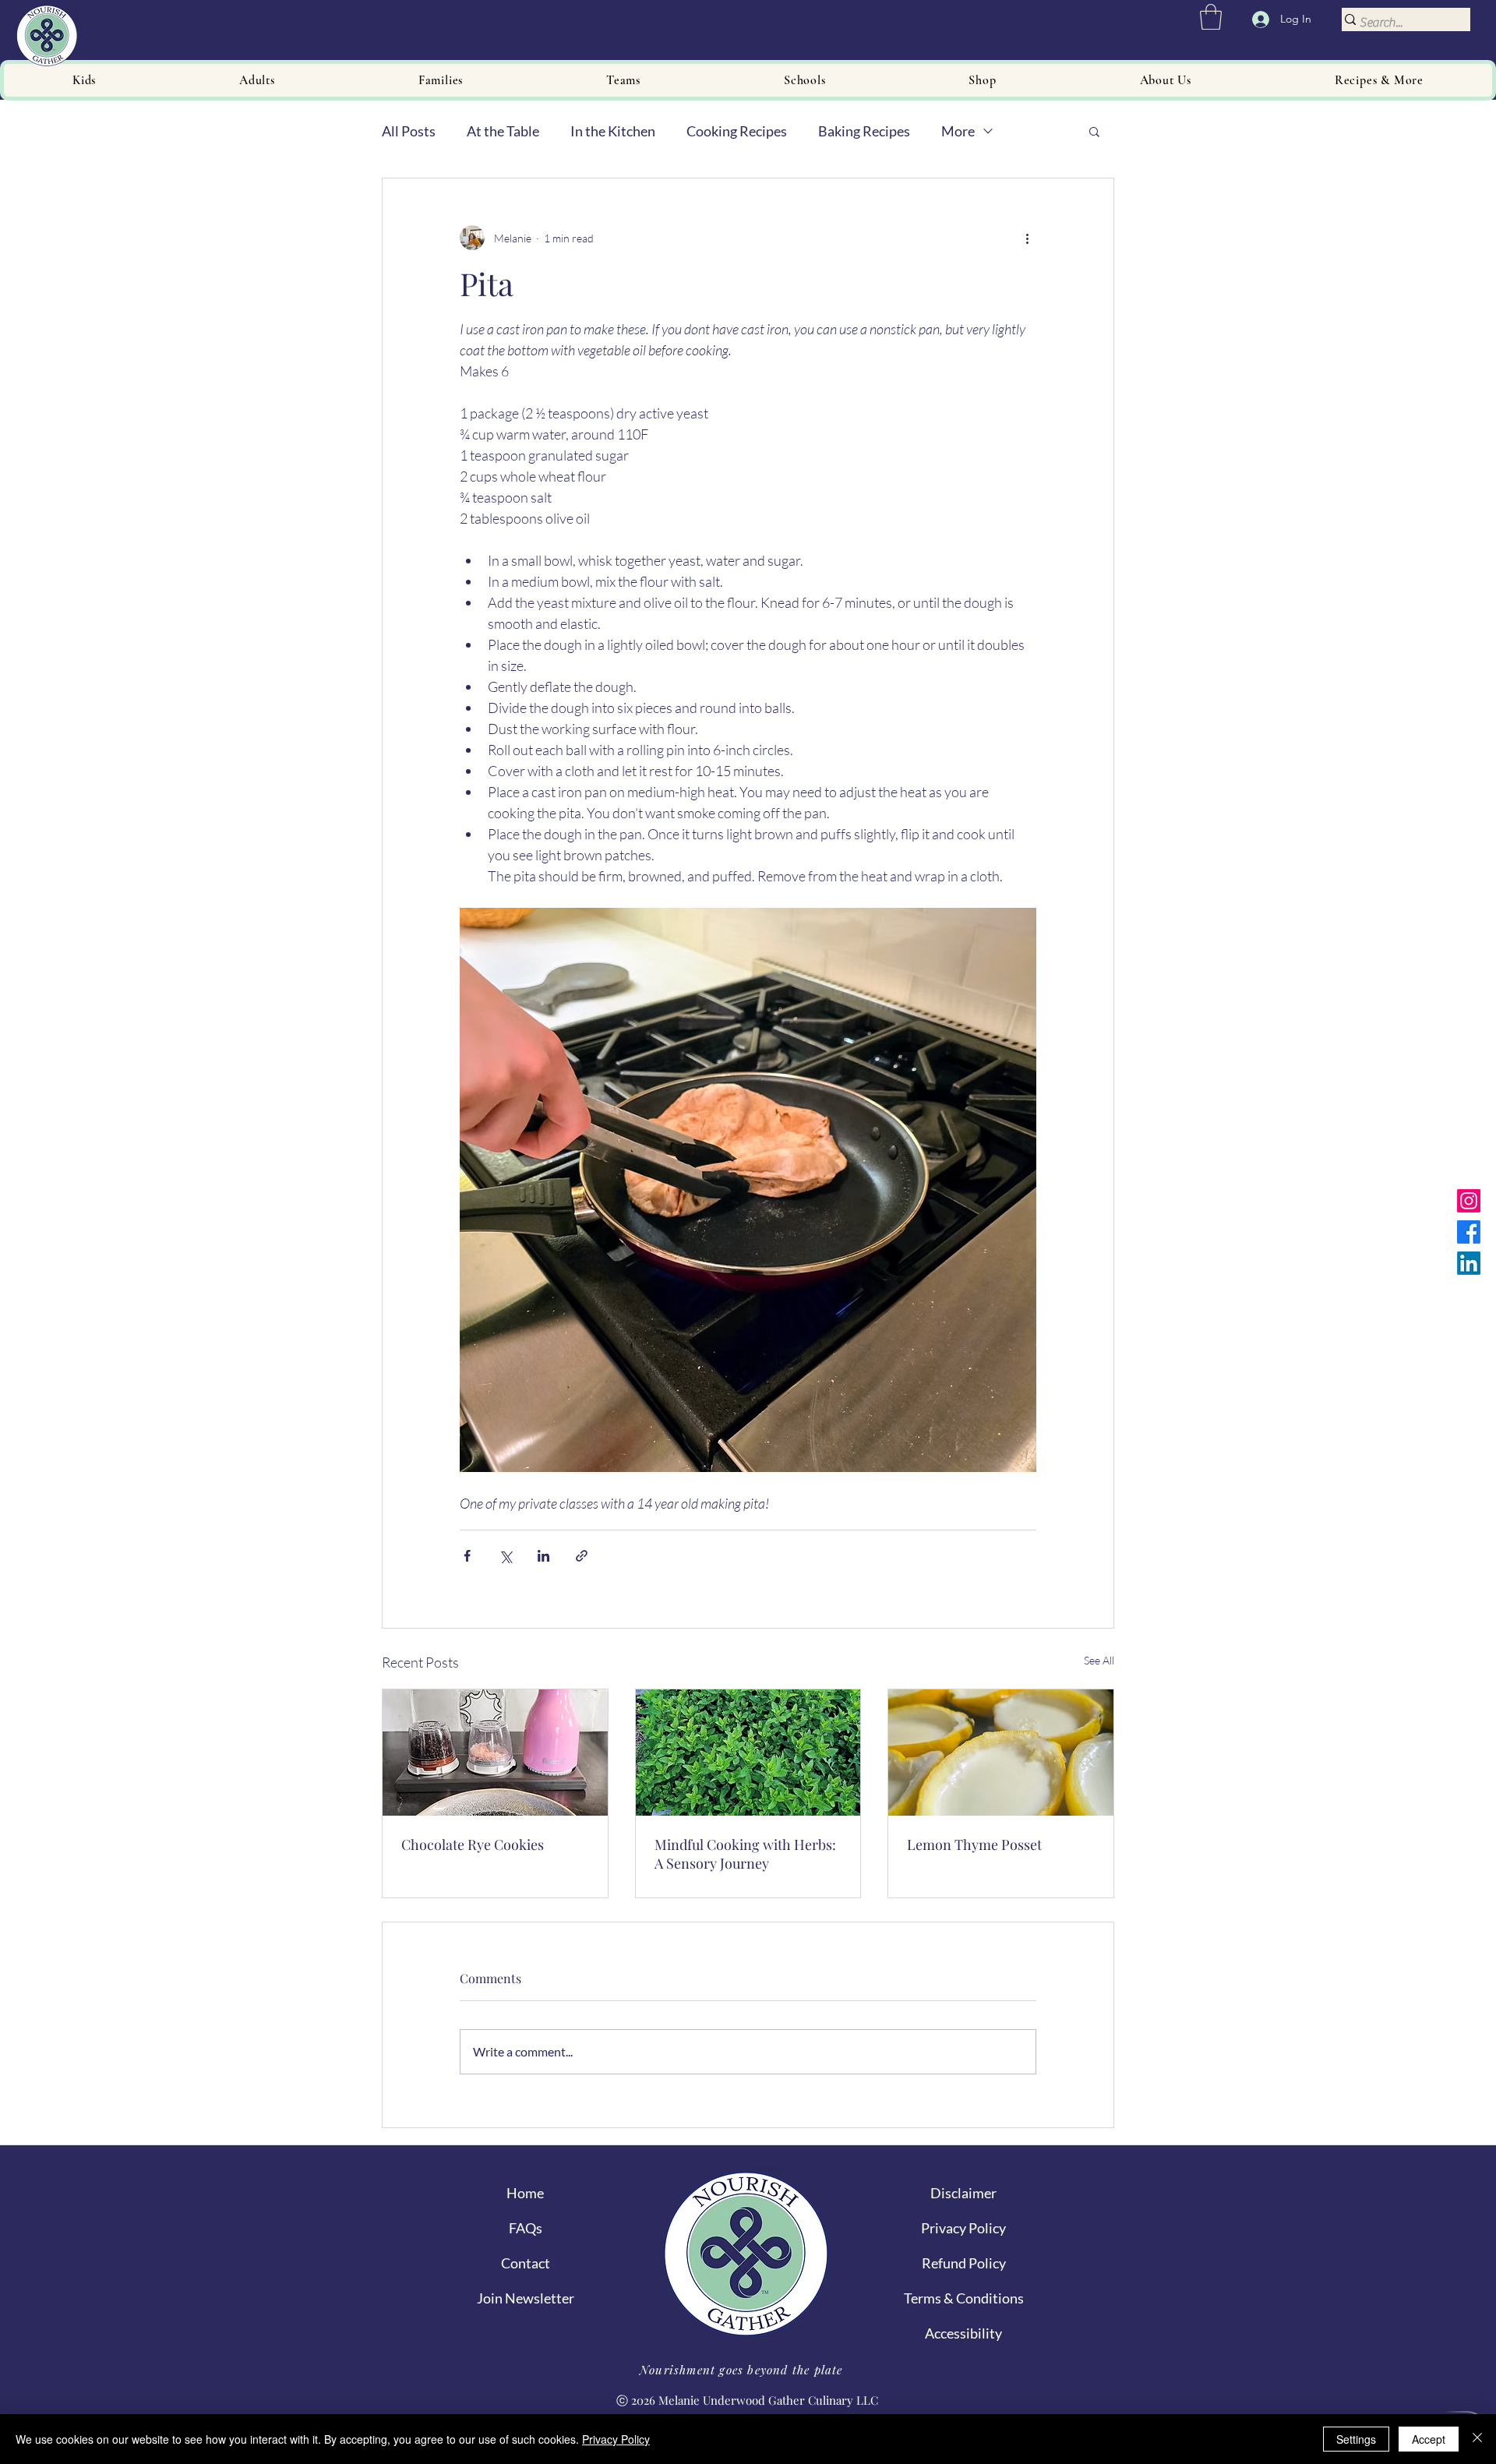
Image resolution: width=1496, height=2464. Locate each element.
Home (525, 2193)
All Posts (409, 131)
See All (1099, 1660)
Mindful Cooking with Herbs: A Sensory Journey (745, 1854)
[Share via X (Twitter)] (505, 1556)
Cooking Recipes (737, 131)
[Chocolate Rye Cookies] (495, 1753)
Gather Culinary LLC (823, 2400)
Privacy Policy (616, 2439)
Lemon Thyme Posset (974, 1844)
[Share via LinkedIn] (543, 1556)
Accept (1429, 2439)
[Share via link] (582, 1556)
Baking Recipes (864, 131)
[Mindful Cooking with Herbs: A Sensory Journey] (748, 1753)
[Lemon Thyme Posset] (1001, 1753)
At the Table (503, 131)
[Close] (1477, 2439)
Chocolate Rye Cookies (473, 1844)
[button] (1211, 17)
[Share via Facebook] (467, 1556)
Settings (1356, 2439)
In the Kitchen (613, 131)
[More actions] (1027, 238)
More (958, 131)
